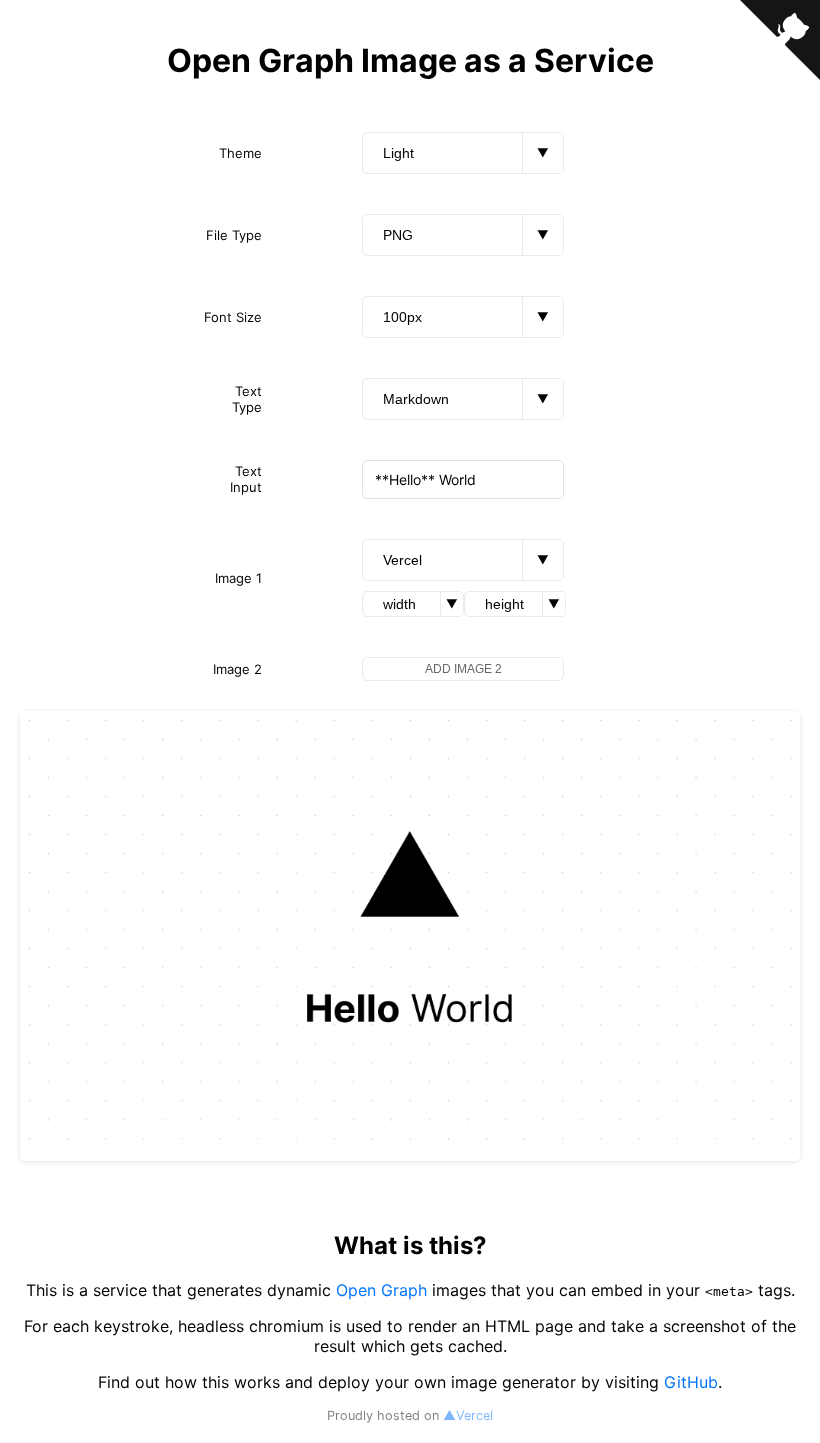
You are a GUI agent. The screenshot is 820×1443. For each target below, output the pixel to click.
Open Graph (381, 1290)
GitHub (691, 1382)
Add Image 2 (463, 669)
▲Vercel (468, 1415)
